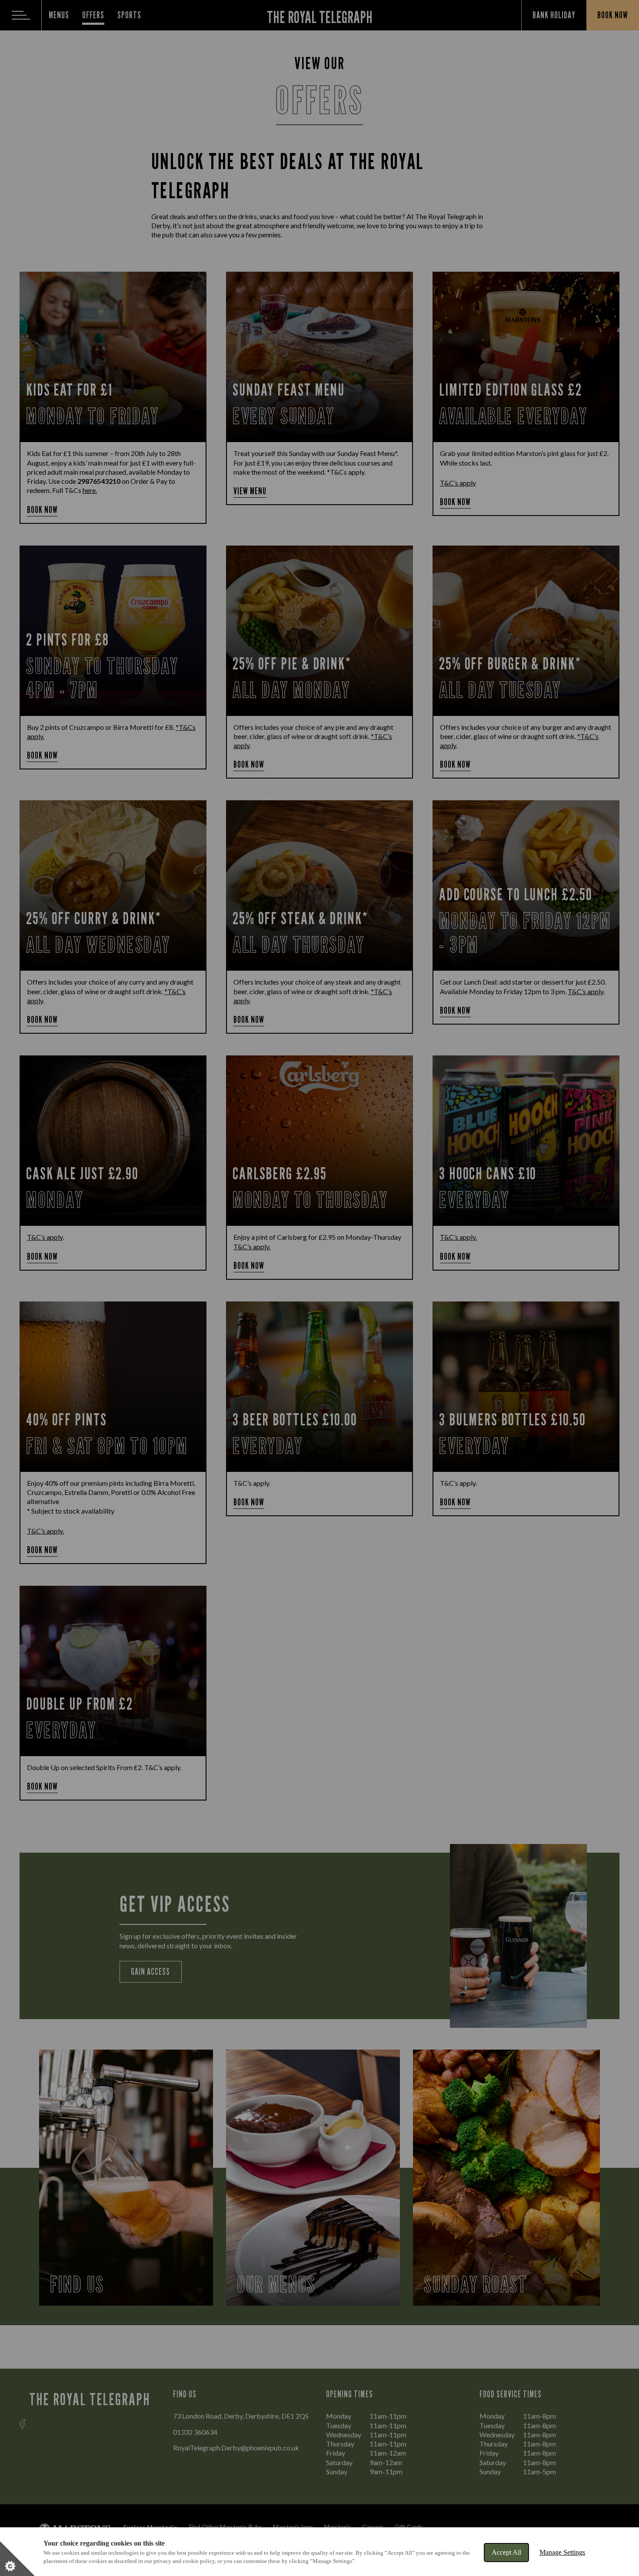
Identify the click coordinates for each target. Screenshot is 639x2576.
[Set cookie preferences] (17, 2559)
